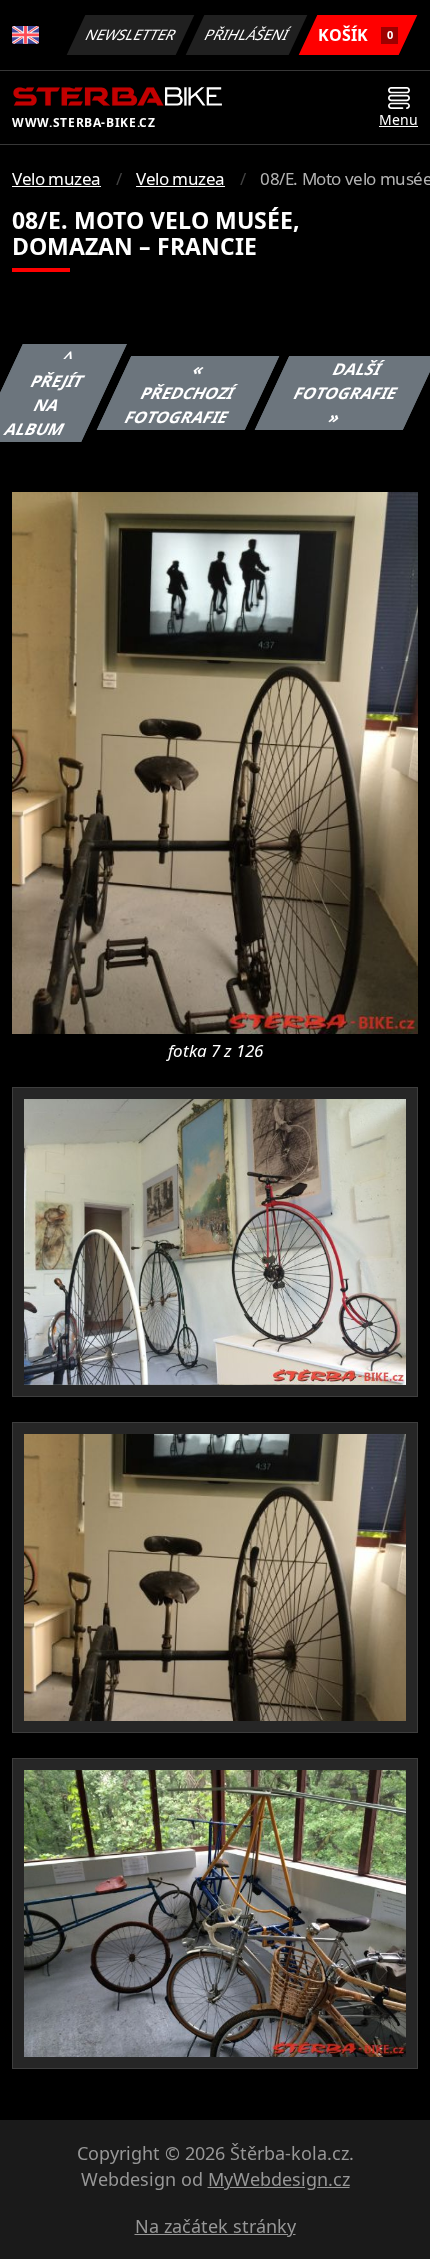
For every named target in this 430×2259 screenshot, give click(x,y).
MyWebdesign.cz (279, 2179)
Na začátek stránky (215, 2226)
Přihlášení (247, 34)
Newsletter (131, 34)
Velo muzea (56, 178)
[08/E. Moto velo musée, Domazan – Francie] (215, 761)
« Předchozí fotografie (180, 393)
